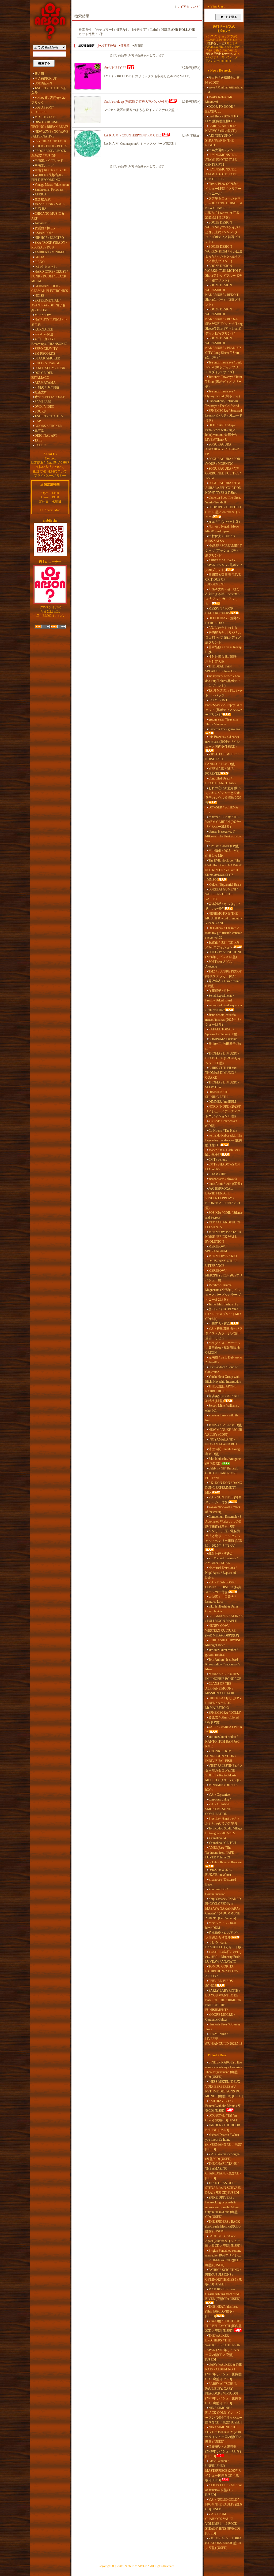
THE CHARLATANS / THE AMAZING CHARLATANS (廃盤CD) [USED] (223, 2171)
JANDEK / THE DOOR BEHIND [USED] (223, 2128)
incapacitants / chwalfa (223, 1179)
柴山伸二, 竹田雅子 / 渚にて (223, 1046)
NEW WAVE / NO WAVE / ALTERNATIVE (50, 134)
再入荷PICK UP (46, 79)
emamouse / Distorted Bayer (221, 1882)
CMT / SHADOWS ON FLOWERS (222, 1167)
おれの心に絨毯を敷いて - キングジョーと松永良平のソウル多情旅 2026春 (223, 795)
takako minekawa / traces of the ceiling (223, 1509)
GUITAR (41, 257)
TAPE (38, 440)
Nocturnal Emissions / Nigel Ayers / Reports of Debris (221, 1573)
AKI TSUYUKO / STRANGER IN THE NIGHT (219, 140)
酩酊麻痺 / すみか (221, 1553)
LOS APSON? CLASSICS (42, 110)
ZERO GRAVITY (46, 349)
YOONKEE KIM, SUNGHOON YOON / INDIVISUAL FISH (221, 1756)
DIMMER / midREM (222, 1102)
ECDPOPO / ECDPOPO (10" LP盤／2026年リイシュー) (223, 512)
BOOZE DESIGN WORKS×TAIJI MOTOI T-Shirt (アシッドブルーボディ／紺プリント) (224, 273)
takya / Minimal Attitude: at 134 (224, 90)
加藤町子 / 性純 (219, 991)
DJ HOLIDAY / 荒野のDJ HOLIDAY (222, 621)
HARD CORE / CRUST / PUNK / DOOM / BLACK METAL (50, 276)
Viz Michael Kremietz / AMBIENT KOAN (221, 1561)
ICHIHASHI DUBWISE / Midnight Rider (224, 1643)
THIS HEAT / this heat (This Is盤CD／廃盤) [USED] (221, 2311)
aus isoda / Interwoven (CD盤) (221, 1123)
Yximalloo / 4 (217, 1838)
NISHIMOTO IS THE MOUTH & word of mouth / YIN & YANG (224, 918)
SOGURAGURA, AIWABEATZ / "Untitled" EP (222, 449)
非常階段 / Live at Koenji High (223, 649)
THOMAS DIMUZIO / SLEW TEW (222, 1085)
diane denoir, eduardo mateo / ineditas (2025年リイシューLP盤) (224, 1020)
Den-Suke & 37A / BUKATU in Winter (219, 1872)
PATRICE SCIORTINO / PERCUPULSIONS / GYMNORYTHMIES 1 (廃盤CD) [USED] (223, 2277)
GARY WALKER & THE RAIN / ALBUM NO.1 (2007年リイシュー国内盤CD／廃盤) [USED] (224, 2372)
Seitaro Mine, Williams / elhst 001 (222, 1408)
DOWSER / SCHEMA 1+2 (222, 810)
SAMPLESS (43, 402)
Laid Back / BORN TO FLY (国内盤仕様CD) (222, 119)
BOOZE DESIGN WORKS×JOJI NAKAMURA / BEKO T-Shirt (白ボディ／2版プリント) (223, 295)
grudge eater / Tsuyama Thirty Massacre (221, 722)
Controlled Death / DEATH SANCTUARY (221, 781)
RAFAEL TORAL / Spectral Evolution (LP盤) (222, 1032)
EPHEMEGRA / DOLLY (225, 1713)
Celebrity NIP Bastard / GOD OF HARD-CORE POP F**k (222, 1473)
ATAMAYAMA (45, 383)
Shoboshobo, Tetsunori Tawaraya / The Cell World (222, 403)
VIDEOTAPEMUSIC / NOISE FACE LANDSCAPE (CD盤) (222, 759)
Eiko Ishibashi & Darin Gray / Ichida (222, 1609)
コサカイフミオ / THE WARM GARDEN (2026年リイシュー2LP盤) (223, 822)
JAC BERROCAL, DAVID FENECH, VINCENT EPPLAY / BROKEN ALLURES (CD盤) (223, 1198)
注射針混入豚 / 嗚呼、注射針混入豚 (222, 659)
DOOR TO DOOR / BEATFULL (220, 109)
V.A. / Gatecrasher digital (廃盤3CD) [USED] (223, 2156)
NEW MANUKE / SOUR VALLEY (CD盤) (224, 1432)
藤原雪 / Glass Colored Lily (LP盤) (222, 1720)
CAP (38, 421)
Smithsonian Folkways (49, 190)
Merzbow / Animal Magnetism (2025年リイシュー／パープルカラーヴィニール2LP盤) (223, 1292)
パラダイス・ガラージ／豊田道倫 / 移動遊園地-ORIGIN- (223, 1348)
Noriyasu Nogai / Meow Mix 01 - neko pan (222, 529)
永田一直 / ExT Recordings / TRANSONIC (49, 342)
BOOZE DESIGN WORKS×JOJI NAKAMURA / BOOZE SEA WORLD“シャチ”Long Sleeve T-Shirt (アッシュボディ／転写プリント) (224, 321)
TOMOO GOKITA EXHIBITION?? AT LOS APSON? (222, 1971)
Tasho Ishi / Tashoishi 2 (223, 1304)
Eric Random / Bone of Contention (221, 1369)
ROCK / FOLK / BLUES (51, 146)
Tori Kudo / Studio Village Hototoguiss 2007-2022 (224, 1831)
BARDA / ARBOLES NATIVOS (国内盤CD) (221, 128)
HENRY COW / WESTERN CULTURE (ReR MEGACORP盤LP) (222, 1631)
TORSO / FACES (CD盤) (225, 1425)
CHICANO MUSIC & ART (48, 216)
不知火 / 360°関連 (47, 387)
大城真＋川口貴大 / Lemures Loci (220, 1599)
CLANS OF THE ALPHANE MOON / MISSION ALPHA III (220, 1688)
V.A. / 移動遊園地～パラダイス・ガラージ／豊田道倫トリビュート (224, 1333)
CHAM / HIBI (218, 1174)
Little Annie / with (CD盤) (225, 1184)
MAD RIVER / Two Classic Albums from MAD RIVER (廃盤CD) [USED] (223, 2294)
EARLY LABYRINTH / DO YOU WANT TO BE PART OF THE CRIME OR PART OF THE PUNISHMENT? (223, 2000)
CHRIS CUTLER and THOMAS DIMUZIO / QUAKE (221, 1073)
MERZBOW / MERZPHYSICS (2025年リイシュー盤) (224, 1275)
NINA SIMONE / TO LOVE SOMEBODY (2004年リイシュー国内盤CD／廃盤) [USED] (224, 2434)
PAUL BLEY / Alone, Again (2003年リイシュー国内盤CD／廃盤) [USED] (223, 2241)
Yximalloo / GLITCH (222, 1843)
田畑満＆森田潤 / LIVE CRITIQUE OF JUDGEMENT (223, 580)
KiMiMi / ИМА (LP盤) (224, 846)
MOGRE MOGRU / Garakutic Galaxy (220, 2017)
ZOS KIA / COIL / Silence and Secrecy (224, 1215)
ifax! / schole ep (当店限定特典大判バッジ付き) (136, 102)
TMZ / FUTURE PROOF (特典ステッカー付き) (223, 974)
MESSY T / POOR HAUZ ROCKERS (219, 611)
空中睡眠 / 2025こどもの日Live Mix (222, 853)
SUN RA (41, 209)
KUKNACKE (44, 329)
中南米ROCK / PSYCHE (51, 170)
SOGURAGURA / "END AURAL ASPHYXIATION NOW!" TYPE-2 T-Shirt (223, 488)
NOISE (39, 296)
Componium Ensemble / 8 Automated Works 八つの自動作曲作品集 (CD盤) (224, 1521)
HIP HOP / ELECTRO (49, 238)
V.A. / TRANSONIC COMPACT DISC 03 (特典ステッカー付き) (223, 1587)
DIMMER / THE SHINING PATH (218, 1094)
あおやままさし (46, 267)
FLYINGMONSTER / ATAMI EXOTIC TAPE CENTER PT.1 (221, 160)
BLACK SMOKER (47, 358)
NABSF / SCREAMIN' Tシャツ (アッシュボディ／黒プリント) (224, 551)
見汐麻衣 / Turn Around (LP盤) (223, 983)
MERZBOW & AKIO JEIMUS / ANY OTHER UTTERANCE (221, 1261)
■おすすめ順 (108, 45)
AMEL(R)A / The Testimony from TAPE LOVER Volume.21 (220, 1853)
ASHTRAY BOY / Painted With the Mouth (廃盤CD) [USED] (223, 2106)
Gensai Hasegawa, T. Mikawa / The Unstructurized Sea (224, 836)
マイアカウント (188, 7)
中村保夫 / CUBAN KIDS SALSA (220, 539)
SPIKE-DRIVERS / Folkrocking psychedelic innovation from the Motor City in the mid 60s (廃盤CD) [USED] (222, 2207)
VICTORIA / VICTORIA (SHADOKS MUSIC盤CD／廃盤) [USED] (223, 2543)
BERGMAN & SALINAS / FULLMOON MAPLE (224, 1619)
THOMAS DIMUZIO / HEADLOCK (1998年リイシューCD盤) (223, 1058)
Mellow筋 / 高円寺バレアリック (49, 100)
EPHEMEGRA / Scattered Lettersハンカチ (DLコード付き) (224, 415)
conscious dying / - (220, 1799)
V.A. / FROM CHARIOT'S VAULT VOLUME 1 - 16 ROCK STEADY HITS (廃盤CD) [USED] (223, 2524)
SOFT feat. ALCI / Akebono (219, 964)
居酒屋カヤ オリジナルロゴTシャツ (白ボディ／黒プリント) (223, 637)
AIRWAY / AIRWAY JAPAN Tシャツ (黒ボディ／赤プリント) (224, 565)
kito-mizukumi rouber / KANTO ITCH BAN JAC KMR (222, 1742)
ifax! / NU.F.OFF (115, 68)
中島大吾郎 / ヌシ (221, 150)
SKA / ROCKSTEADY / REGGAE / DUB (49, 245)
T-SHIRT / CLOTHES (49, 416)
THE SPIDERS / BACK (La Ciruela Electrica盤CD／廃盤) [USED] (224, 2226)
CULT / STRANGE (47, 363)
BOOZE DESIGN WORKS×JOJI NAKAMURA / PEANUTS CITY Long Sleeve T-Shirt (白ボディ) (223, 348)
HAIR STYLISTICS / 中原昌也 (49, 322)
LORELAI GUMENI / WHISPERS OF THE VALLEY (221, 894)
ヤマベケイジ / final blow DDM (220, 1925)
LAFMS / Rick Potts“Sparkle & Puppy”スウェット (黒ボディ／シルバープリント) (224, 707)
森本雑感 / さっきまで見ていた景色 (222, 906)
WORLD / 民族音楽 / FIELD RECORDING (47, 177)
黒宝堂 (39, 431)
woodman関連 (44, 334)
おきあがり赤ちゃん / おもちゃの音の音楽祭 (222, 1821)
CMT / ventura (218, 1160)
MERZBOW (43, 315)
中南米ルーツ (44, 165)
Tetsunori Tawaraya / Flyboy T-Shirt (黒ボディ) (222, 394)
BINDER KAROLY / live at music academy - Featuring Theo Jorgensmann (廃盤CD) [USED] (224, 2070)
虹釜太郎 (41, 392)
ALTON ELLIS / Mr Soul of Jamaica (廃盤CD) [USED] (223, 2490)
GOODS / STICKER (48, 426)
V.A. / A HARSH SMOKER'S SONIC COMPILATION (219, 1809)
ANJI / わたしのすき (223, 628)
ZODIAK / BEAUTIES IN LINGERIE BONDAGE (223, 1676)
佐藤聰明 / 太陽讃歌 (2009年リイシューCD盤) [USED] (223, 2451)
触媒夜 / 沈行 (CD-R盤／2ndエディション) (222, 945)
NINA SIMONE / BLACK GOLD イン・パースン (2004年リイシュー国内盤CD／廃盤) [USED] (224, 2415)
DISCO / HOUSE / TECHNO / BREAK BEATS (50, 124)
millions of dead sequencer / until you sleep (224, 1008)
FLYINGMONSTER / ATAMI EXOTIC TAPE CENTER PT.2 (221, 174)
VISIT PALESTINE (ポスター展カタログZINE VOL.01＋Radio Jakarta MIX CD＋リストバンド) (224, 1773)
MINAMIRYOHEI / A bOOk (221, 1787)
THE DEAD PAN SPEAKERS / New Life (221, 669)
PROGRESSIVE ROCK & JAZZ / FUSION (49, 153)
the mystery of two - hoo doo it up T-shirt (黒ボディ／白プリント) (223, 681)
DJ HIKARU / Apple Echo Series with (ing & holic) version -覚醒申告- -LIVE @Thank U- (223, 432)
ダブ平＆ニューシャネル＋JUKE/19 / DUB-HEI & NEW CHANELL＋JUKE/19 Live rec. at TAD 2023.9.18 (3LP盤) (224, 208)
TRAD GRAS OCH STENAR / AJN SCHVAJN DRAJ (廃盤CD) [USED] (223, 2188)
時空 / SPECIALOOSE (50, 397)
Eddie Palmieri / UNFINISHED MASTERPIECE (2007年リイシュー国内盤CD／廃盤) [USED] (224, 2471)
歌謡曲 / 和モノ (45, 228)
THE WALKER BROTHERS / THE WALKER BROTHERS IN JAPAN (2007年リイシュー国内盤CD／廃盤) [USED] (223, 2348)
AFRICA (41, 194)
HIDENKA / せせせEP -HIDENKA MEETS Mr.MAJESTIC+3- (223, 1703)
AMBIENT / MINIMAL (50, 252)
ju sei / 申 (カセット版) (224, 522)
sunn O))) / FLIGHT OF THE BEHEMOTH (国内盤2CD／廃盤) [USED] (223, 2326)
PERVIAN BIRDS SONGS (219, 1983)
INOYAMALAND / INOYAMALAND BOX (222, 1442)
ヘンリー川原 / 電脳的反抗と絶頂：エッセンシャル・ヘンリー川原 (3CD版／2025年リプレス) (224, 1538)
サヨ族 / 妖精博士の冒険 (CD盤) (222, 80)
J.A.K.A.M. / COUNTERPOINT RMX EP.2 (133, 135)
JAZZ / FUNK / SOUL (50, 204)
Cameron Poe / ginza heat (224, 729)
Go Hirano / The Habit (223, 1131)
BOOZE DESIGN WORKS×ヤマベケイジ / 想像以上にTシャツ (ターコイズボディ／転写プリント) (223, 232)
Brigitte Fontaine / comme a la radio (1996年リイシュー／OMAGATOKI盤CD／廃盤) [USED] (224, 2258)
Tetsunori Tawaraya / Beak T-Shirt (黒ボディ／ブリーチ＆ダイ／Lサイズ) (224, 367)
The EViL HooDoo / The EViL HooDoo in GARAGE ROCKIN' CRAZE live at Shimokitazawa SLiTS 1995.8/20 (223, 870)
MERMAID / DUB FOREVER (219, 771)
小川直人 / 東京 (219, 1324)
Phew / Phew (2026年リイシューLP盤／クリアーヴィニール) (223, 189)
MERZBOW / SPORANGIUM (216, 1249)
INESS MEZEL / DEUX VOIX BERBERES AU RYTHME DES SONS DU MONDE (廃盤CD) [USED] (224, 2089)
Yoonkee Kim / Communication (216, 1892)
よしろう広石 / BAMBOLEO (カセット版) (224, 1945)
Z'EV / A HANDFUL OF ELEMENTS (223, 1225)
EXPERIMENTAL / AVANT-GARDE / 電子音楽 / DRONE (49, 305)
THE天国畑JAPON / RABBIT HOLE (221, 1389)
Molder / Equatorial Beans (225, 885)
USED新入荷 (44, 83)
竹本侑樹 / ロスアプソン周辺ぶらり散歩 (222, 1935)
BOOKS (40, 411)
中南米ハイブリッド (49, 161)
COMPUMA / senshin (223, 1039)
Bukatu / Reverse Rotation (225, 1862)
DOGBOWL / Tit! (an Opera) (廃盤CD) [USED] (222, 2118)
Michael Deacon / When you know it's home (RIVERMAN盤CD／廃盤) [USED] (224, 2142)
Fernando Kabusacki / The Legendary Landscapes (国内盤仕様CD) (224, 1140)
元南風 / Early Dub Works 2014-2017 (224, 1360)
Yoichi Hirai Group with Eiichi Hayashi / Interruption (223, 1379)
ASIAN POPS (44, 233)
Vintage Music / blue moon (52, 185)
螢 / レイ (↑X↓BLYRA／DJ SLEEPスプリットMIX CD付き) (224, 1314)
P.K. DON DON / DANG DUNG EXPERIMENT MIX (224, 1488)
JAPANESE (42, 223)
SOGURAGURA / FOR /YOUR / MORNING (223, 461)
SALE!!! (40, 445)
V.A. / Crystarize (219, 1795)
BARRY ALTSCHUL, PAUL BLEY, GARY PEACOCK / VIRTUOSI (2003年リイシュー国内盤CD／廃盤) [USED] (223, 2393)
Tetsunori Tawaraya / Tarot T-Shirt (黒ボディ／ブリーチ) (224, 382)
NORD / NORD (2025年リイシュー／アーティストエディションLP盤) (223, 1111)
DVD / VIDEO (44, 407)
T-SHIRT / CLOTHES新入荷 (49, 91)
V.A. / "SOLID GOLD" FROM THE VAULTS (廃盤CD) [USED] (224, 2504)
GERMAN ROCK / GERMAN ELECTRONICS (50, 288)
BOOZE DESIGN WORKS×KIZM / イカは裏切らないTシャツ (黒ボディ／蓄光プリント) (224, 254)
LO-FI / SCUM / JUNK (50, 368)
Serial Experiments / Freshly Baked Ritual (220, 998)
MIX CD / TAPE (45, 117)
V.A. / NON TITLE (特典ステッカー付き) (223, 1500)
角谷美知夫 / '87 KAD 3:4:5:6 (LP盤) (222, 1398)
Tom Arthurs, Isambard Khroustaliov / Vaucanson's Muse (223, 1664)
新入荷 (39, 74)
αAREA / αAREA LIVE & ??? (224, 1729)
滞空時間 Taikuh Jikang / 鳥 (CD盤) (223, 1452)
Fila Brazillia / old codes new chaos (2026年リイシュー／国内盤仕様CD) (222, 742)
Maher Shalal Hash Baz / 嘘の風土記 (223, 1152)
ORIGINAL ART (46, 436)
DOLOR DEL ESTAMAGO (42, 375)
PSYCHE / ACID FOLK (51, 141)
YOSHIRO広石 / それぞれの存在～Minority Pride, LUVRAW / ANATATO (223, 1957)
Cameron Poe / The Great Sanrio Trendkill (223, 500)
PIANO (40, 262)
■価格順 (124, 45)
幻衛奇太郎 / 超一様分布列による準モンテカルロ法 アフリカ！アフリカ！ (223, 596)
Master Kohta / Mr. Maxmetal (219, 99)
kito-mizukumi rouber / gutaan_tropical (221, 1652)
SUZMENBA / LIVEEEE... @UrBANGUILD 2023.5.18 (224, 2039)
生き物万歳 (43, 199)
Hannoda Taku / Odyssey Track (223, 2027)
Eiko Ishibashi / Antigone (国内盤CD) (223, 1461)
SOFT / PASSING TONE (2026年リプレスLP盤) (224, 955)
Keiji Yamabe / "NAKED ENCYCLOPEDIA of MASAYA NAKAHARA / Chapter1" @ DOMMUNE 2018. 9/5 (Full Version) (223, 1909)
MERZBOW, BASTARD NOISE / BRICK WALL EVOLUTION (223, 1237)
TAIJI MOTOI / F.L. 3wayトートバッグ (224, 693)
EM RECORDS (45, 354)
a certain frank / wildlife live (222, 1418)
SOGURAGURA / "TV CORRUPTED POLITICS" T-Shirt (223, 473)
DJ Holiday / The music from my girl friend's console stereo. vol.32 (224, 933)
